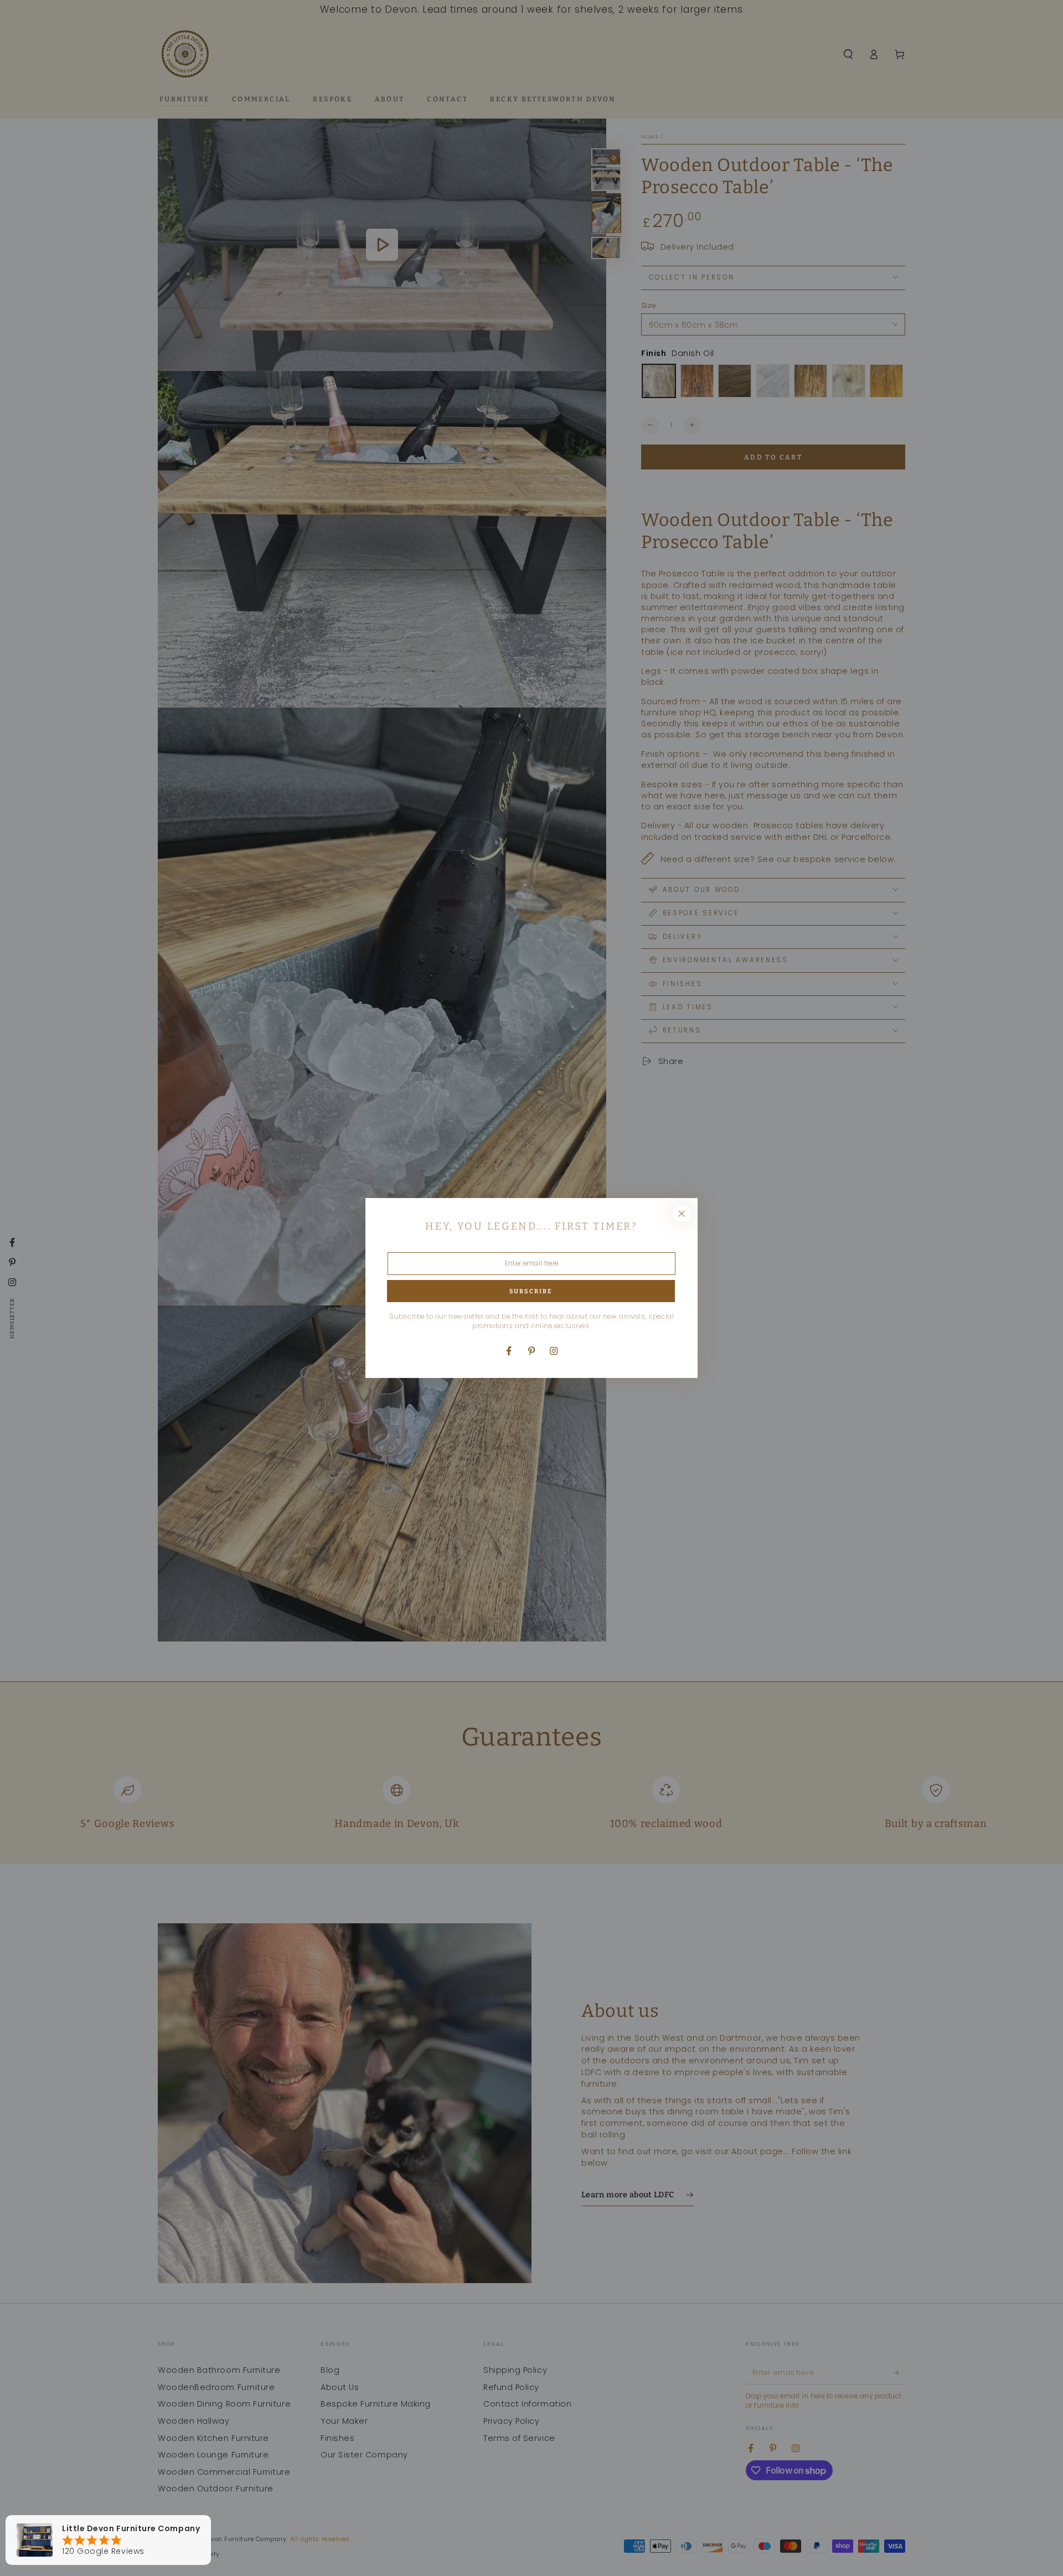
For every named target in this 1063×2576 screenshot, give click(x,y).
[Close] (682, 1214)
